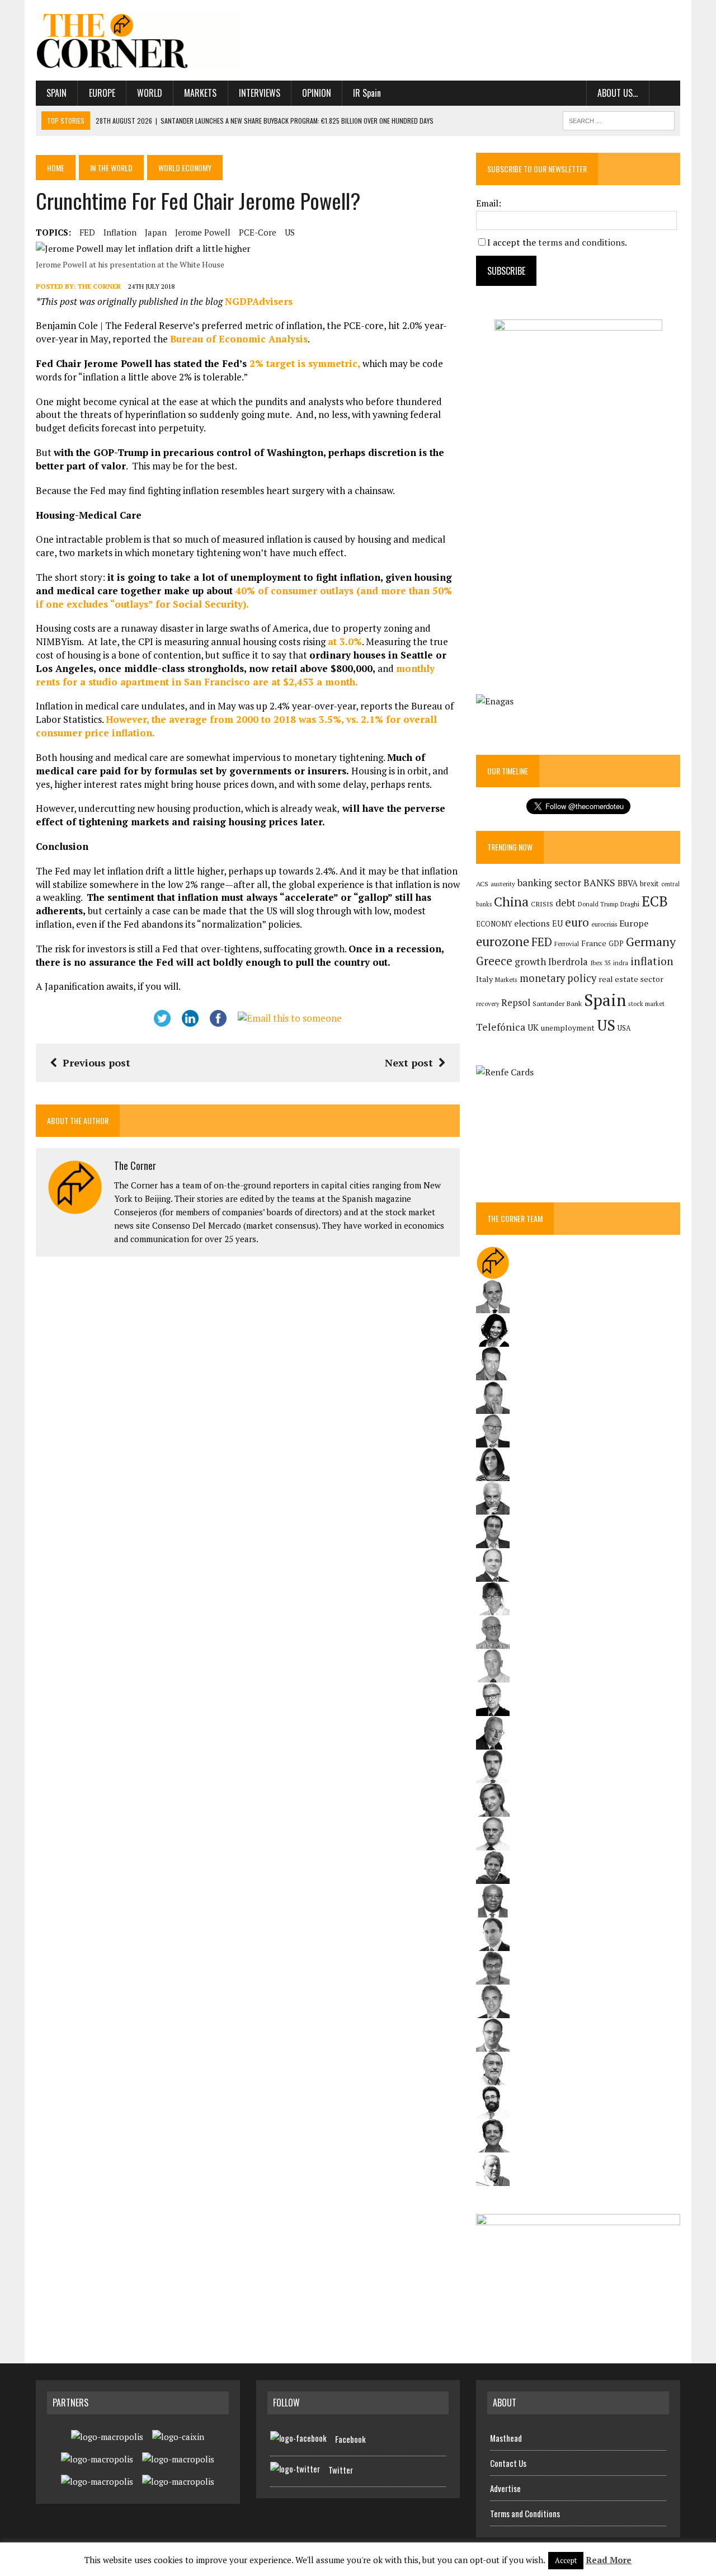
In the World (111, 168)
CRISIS (542, 904)
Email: (489, 203)
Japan (156, 232)
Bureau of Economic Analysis (239, 339)
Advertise (505, 2488)
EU (557, 923)
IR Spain (367, 93)
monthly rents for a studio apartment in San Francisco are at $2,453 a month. (235, 675)
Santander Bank (557, 1003)
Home (56, 168)
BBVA (628, 883)
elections (532, 923)
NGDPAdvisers (259, 301)
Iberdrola (568, 962)
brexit (649, 883)
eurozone (503, 941)
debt (566, 903)
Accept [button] (566, 2560)
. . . (665, 93)
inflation (120, 232)
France (594, 943)
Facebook (350, 2439)
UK (533, 1027)
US (290, 232)
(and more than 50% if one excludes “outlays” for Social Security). (244, 597)
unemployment (568, 1028)
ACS (482, 884)
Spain (56, 93)
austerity (503, 884)
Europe (102, 93)
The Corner (99, 286)
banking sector (549, 883)
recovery (487, 1004)
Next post (409, 1063)
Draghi (630, 904)
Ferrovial (567, 944)
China (511, 902)
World (150, 93)
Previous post (96, 1063)
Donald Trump (598, 904)
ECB (655, 901)
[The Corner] (138, 40)
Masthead (506, 2438)
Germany (651, 941)
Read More (609, 2560)
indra (621, 963)
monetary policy (558, 978)
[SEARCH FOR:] (619, 119)
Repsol (516, 1003)
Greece (494, 961)
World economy (185, 168)
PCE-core (258, 232)
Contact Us (508, 2463)
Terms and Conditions (525, 2513)
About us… (618, 93)
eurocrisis (604, 924)
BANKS (599, 883)
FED (87, 232)
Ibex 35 (600, 963)
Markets (200, 93)
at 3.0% (345, 641)
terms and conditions (581, 242)
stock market (646, 1003)
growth (530, 962)
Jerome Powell (203, 232)
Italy (484, 979)
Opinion (317, 93)
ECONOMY (494, 924)
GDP (616, 944)
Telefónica (501, 1027)
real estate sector (631, 979)
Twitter (341, 2470)
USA (624, 1028)
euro (577, 922)
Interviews (260, 93)
